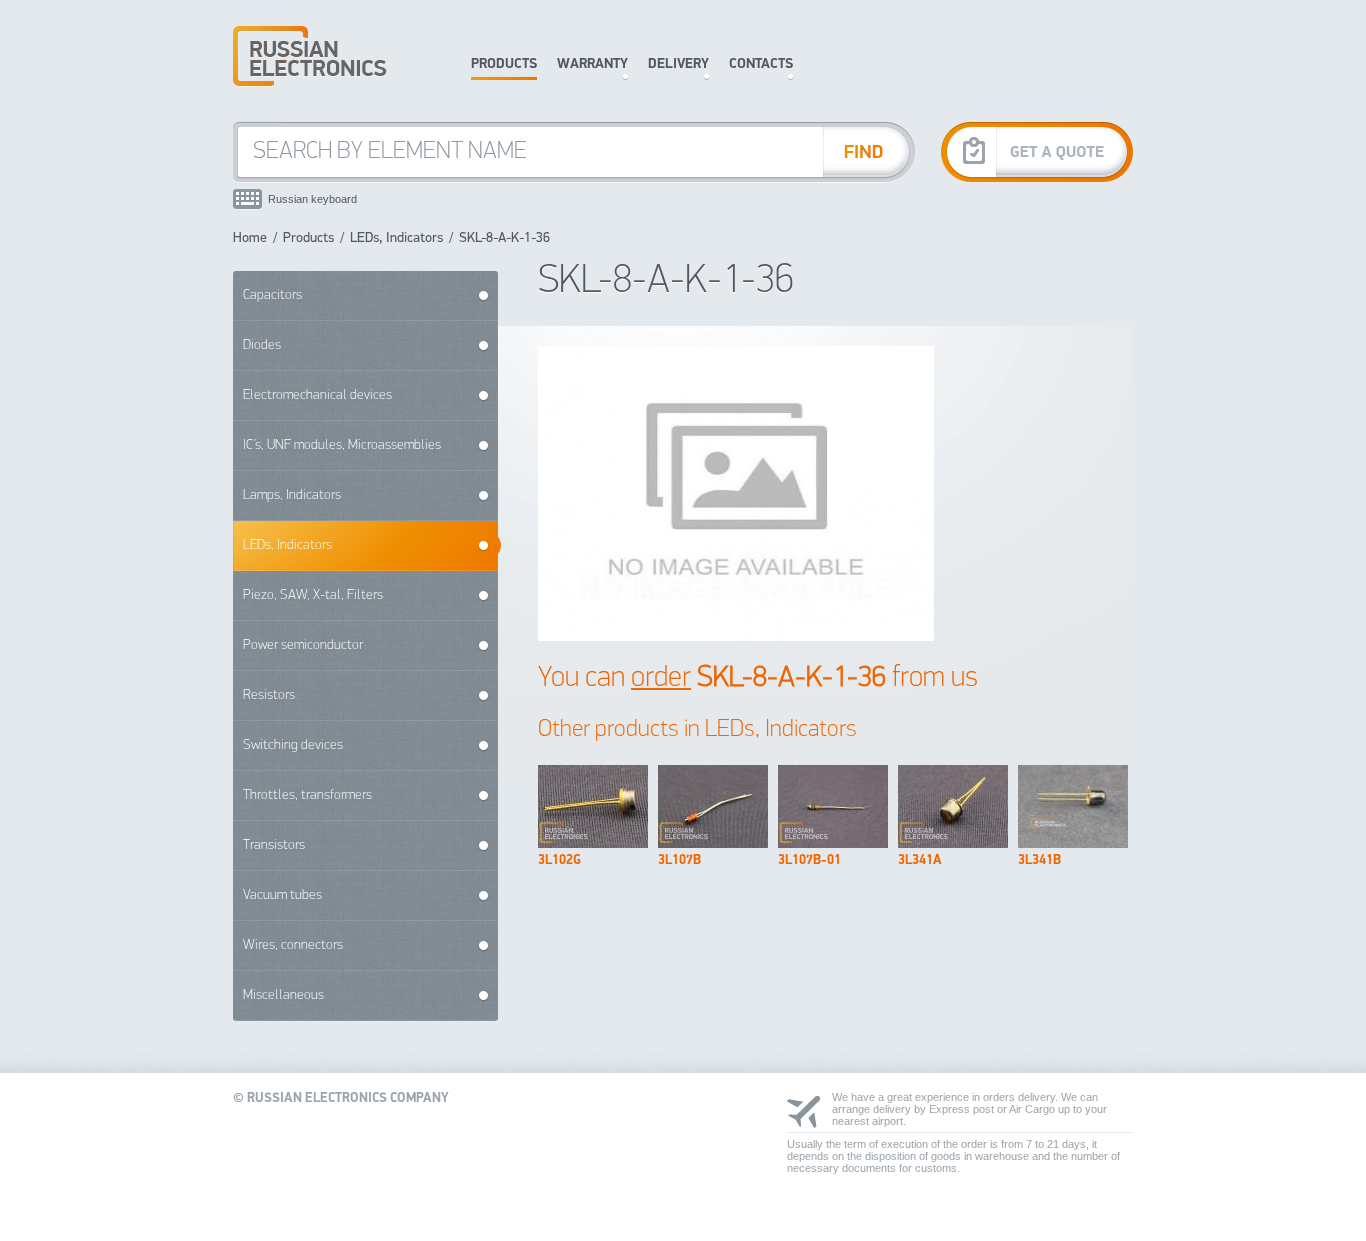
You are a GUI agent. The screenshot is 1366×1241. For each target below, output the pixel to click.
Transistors (274, 845)
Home (250, 238)
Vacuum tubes (282, 895)
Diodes (262, 345)
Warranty (592, 64)
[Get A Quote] (1037, 151)
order (661, 678)
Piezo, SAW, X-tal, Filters (313, 595)
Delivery (678, 64)
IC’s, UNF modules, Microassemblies (342, 445)
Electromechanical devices (317, 395)
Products (504, 64)
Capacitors (272, 295)
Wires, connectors (293, 945)
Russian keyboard (312, 199)
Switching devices (293, 745)
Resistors (269, 695)
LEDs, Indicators (396, 238)
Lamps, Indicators (292, 495)
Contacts (761, 64)
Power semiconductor (303, 645)
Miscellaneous (283, 995)
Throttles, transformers (307, 795)
